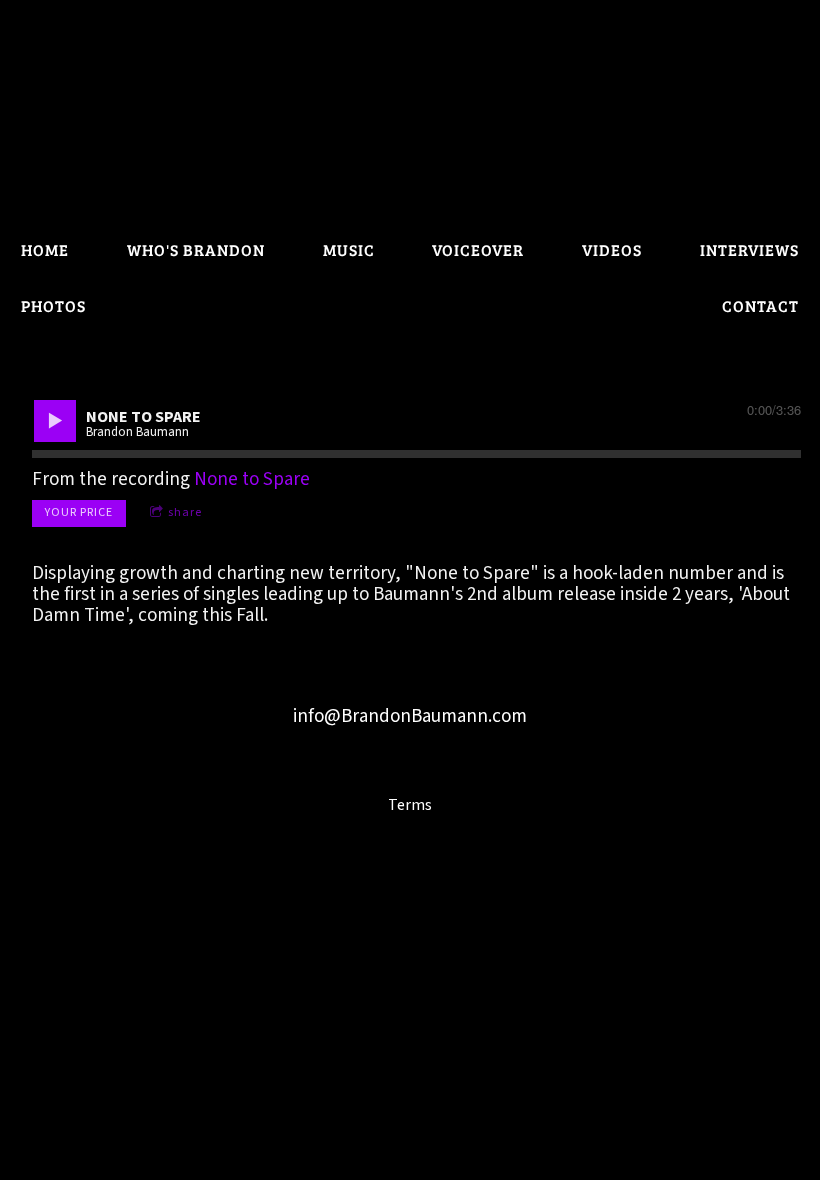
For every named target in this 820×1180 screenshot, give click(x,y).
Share (185, 512)
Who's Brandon (196, 249)
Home (45, 249)
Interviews (749, 249)
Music (349, 249)
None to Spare (252, 479)
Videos (612, 249)
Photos (53, 305)
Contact (760, 305)
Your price (79, 512)
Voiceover (478, 249)
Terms (410, 805)
